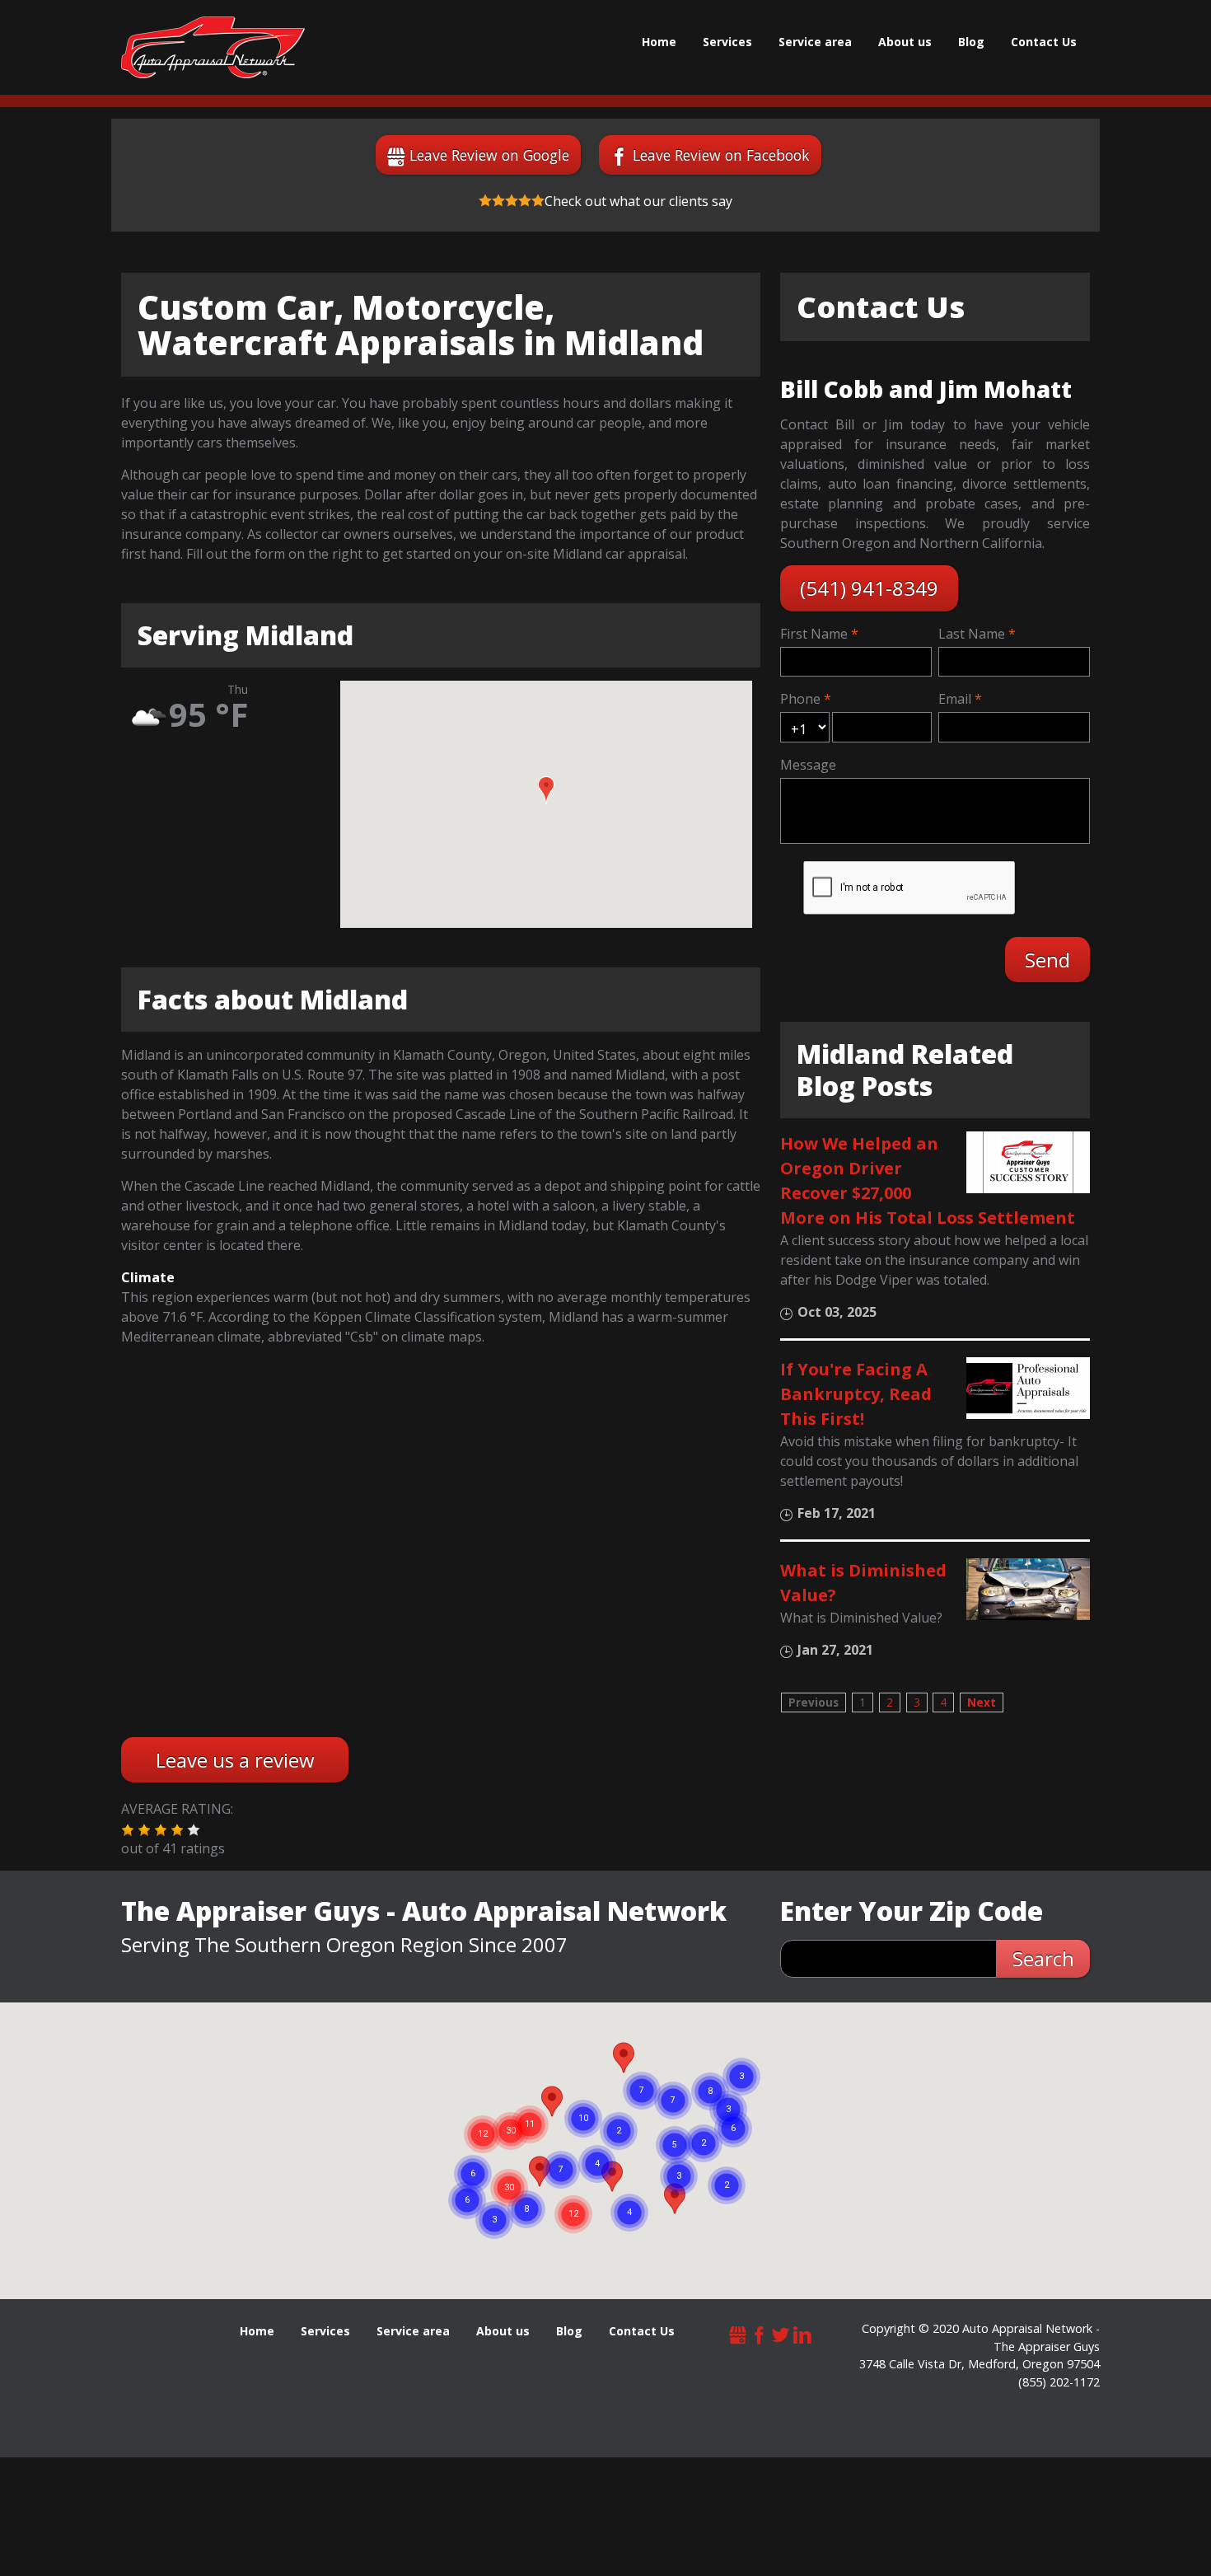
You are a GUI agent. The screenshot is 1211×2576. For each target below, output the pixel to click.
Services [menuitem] (727, 42)
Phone (800, 699)
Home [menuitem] (659, 42)
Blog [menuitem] (971, 42)
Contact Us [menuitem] (1044, 42)
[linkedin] (802, 2332)
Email (955, 699)
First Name (814, 634)
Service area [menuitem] (815, 42)
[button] (546, 790)
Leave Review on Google (489, 155)
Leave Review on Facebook (721, 155)
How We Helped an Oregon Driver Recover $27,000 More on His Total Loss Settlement (928, 1180)
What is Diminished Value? (863, 1583)
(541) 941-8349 (869, 588)
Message (808, 765)
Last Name (972, 634)
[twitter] (781, 2332)
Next (982, 1702)
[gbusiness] (738, 2332)
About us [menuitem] (905, 42)
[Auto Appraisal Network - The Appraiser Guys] (213, 47)
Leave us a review (235, 1760)
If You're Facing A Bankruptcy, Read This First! (856, 1394)
